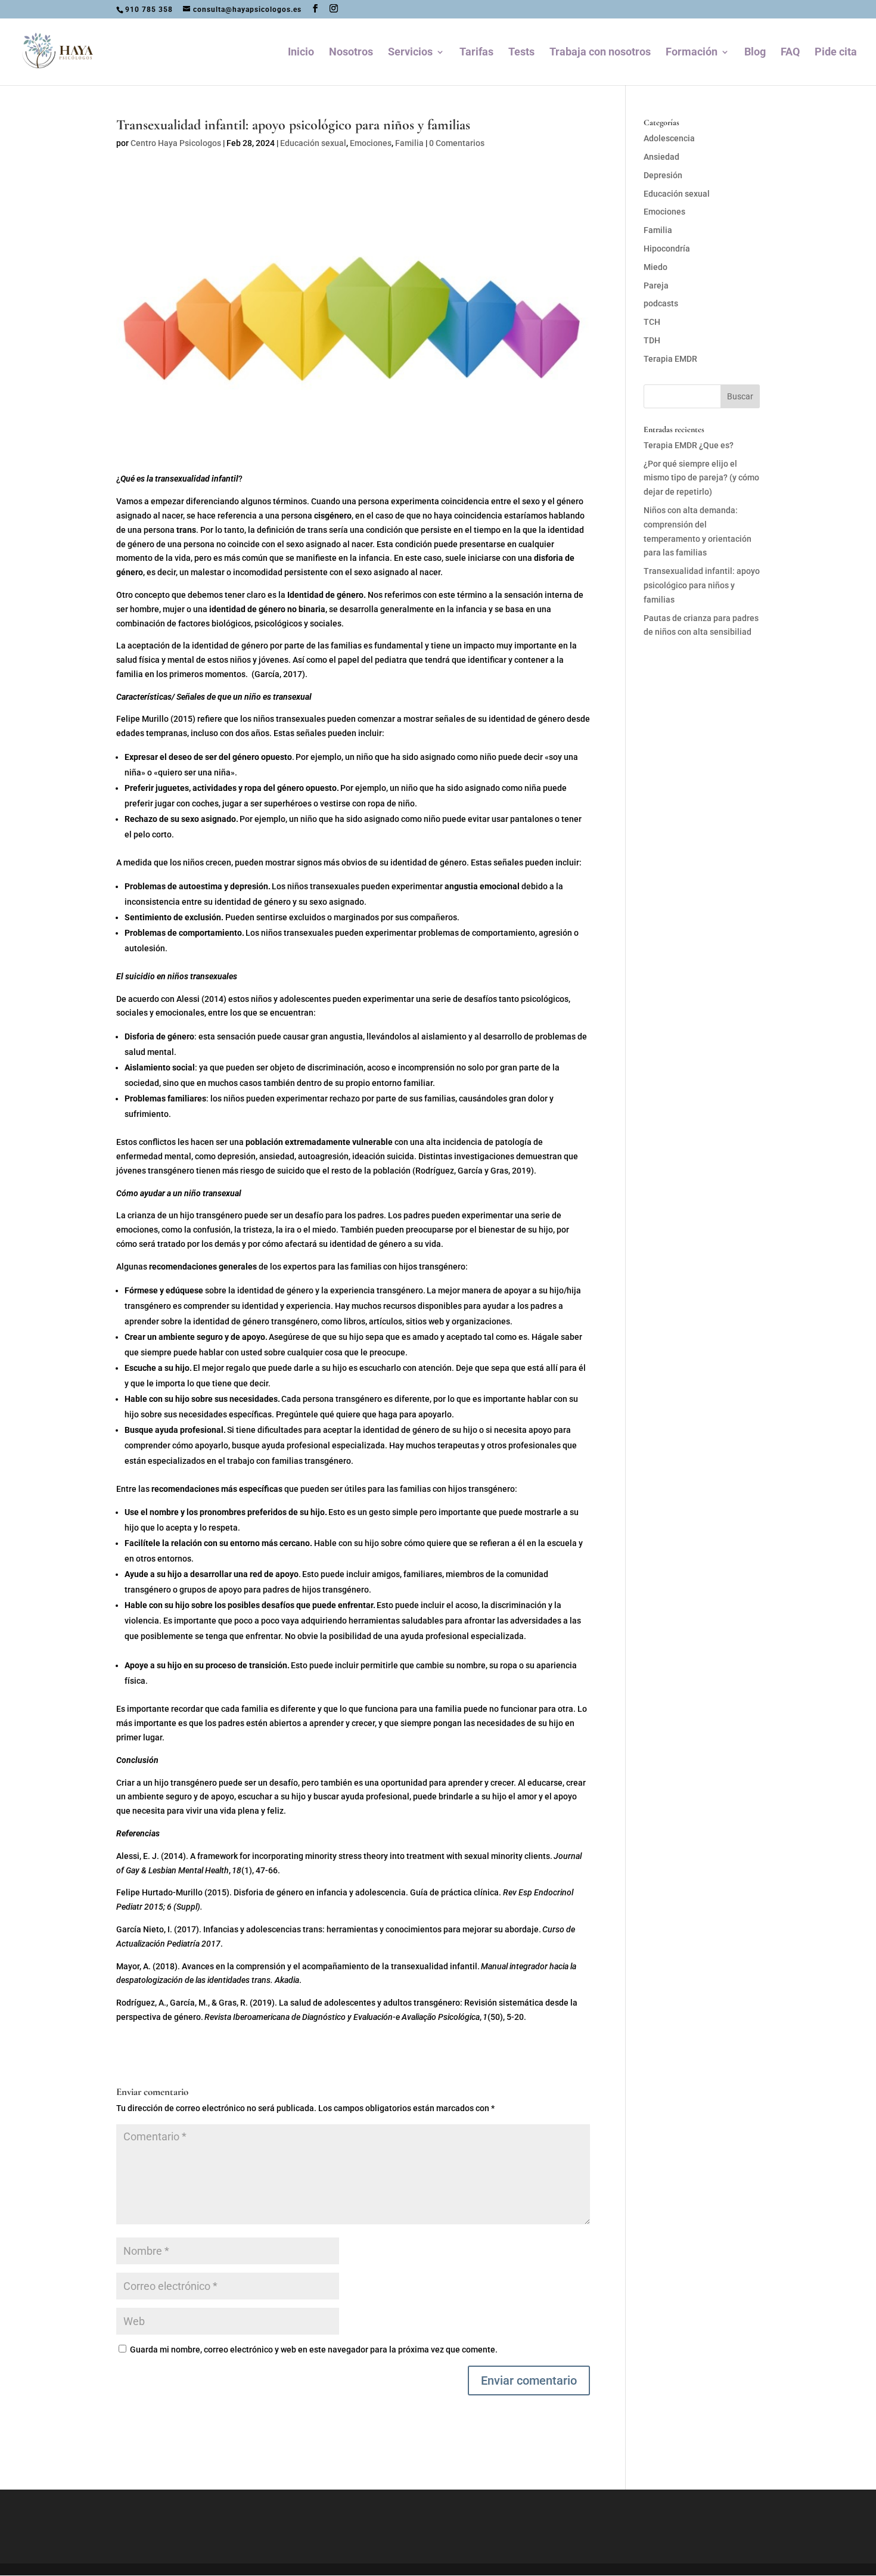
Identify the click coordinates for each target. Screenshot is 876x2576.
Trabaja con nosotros (600, 53)
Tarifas (476, 53)
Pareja (656, 285)
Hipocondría (667, 249)
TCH (652, 322)
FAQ (790, 53)
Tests (521, 53)
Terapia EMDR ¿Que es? (689, 445)
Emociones (371, 143)
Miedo (656, 267)
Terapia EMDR (670, 359)
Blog (755, 53)
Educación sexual (313, 143)
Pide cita (836, 53)
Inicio (301, 53)
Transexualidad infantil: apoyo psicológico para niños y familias (702, 585)
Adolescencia (669, 138)
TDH (652, 340)
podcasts (661, 303)
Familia (409, 143)
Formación (692, 53)
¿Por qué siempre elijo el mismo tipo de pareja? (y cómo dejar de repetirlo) (701, 478)
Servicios (410, 53)
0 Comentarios (457, 143)
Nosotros (351, 53)
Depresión (663, 175)
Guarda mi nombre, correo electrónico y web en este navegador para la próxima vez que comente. (314, 2350)
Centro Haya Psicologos (176, 143)
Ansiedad (661, 157)
